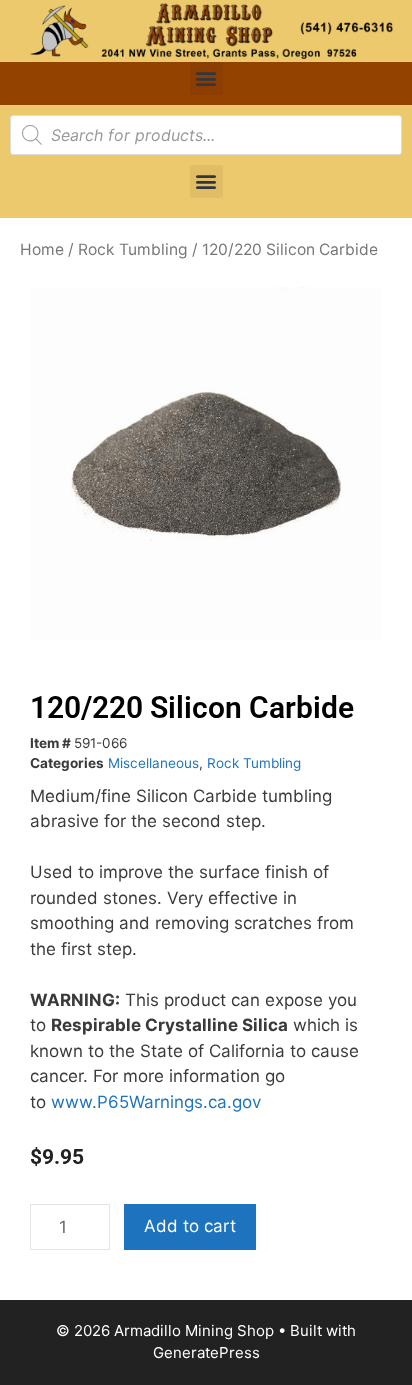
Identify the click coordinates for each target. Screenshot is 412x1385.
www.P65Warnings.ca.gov (156, 1102)
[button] (206, 78)
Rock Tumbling (133, 249)
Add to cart (190, 1226)
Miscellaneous (153, 763)
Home (42, 249)
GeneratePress (206, 1352)
